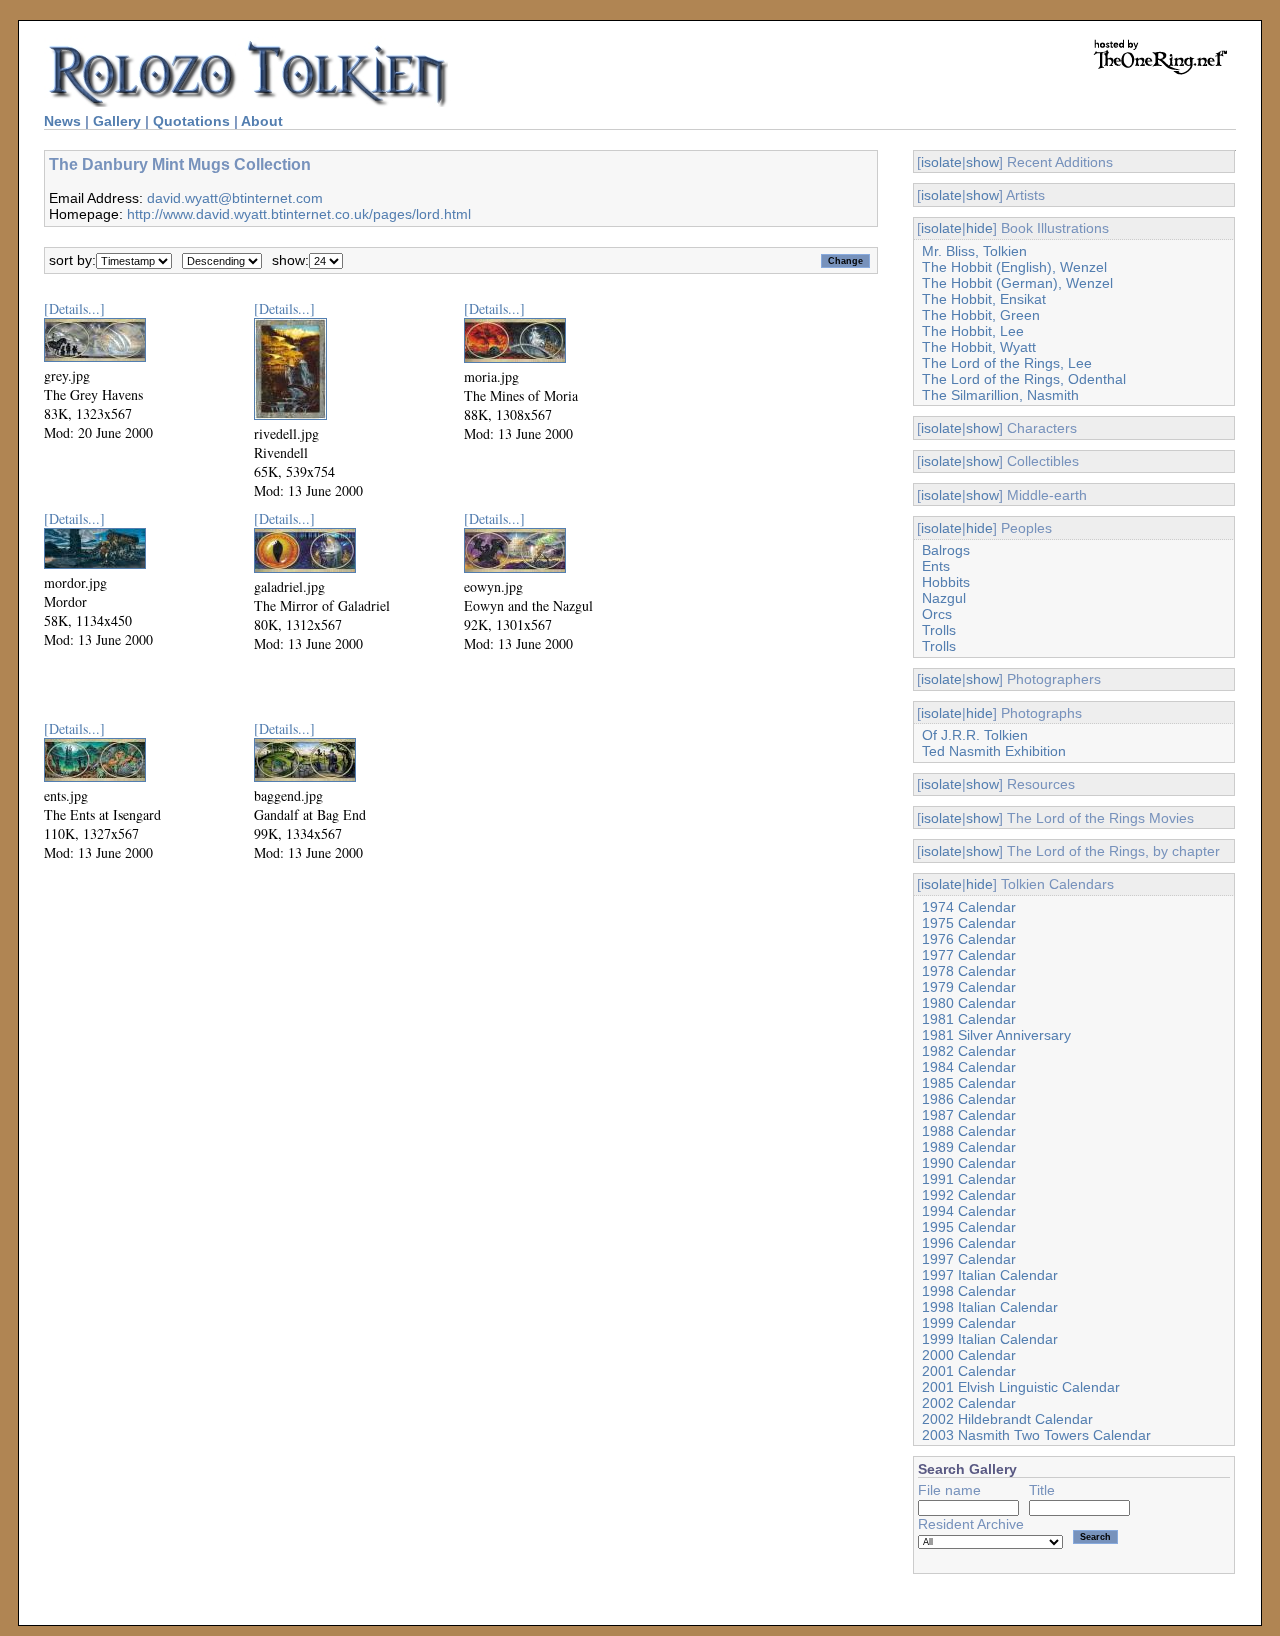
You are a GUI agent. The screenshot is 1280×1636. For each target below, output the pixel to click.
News (62, 121)
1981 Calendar (969, 1019)
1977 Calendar (969, 955)
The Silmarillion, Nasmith (1000, 395)
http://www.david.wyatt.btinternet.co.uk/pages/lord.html (299, 214)
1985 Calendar (969, 1083)
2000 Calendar (969, 1355)
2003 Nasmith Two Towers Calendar (1036, 1435)
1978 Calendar (969, 971)
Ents (936, 566)
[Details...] (74, 308)
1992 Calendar (969, 1195)
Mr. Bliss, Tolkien (974, 251)
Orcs (937, 614)
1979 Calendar (969, 987)
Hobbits (946, 582)
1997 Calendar (969, 1259)
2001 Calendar (969, 1371)
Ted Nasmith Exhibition (994, 751)
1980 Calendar (969, 1003)
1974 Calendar (969, 907)
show (982, 162)
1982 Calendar (969, 1051)
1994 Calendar (969, 1211)
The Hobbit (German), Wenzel (1017, 283)
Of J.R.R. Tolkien (975, 735)
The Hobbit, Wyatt (979, 347)
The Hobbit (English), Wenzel (1014, 267)
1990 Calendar (969, 1163)
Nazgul (944, 598)
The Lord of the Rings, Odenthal (1024, 379)
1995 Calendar (969, 1227)
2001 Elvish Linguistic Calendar (1021, 1387)
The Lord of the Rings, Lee (1007, 363)
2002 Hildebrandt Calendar (1007, 1419)
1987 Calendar (969, 1115)
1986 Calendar (969, 1099)
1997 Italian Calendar (990, 1275)
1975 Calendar (969, 923)
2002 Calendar (969, 1403)
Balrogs (946, 550)
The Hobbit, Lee (973, 331)
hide (979, 228)
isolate (941, 162)
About (262, 121)
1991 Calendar (969, 1179)
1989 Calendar (969, 1147)
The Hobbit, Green (981, 315)
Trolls (939, 630)
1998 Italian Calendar (990, 1307)
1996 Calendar (969, 1243)
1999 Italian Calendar (990, 1339)
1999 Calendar (969, 1323)
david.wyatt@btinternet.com (235, 198)
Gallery (117, 121)
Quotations (191, 121)
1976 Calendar (969, 939)
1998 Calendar (969, 1291)
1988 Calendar (969, 1131)
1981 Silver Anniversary (996, 1035)
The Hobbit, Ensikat (984, 299)
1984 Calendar (969, 1067)
